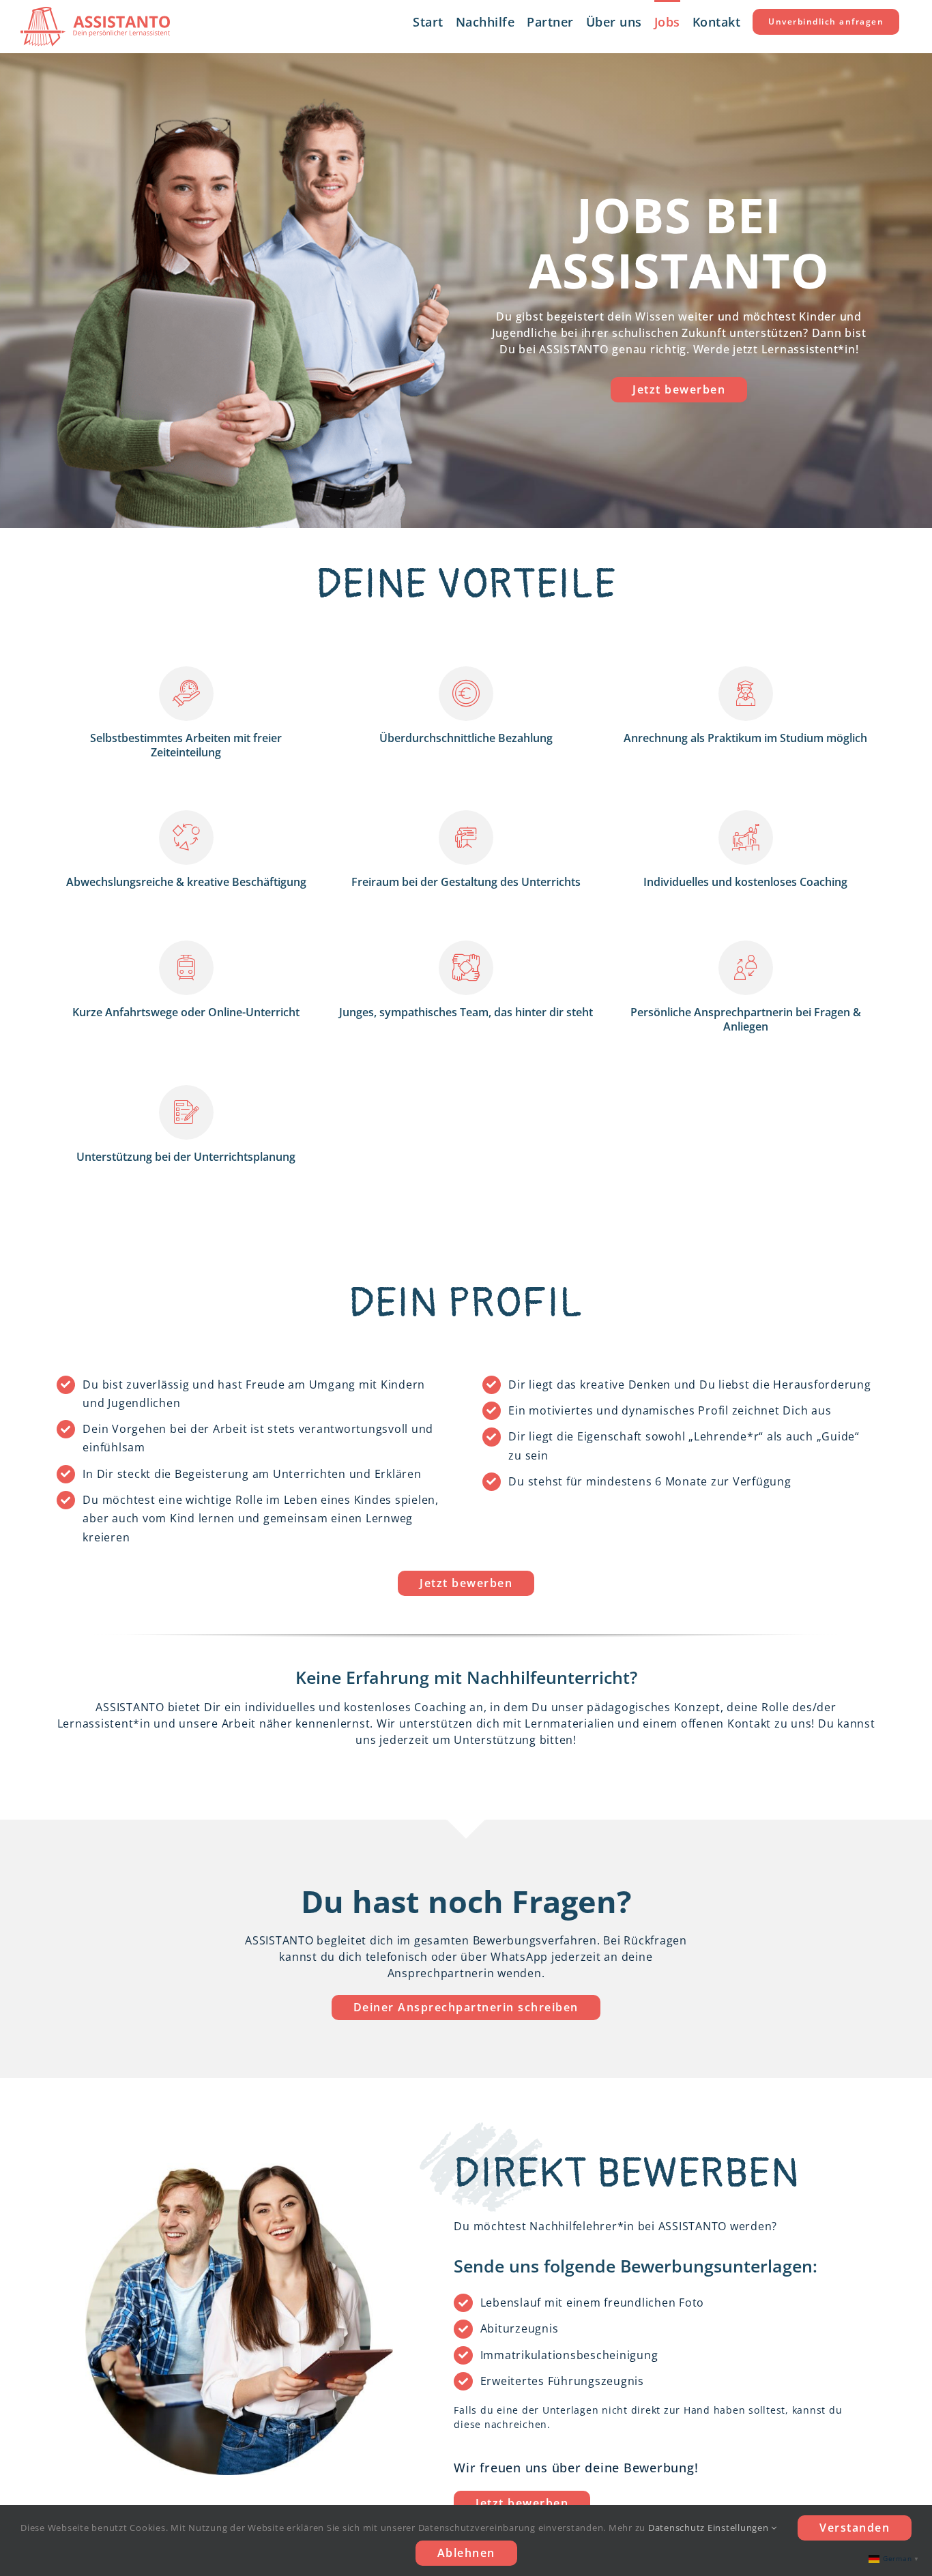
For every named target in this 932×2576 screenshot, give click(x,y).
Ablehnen (466, 2553)
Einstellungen (740, 2528)
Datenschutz (676, 2528)
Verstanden (855, 2528)
